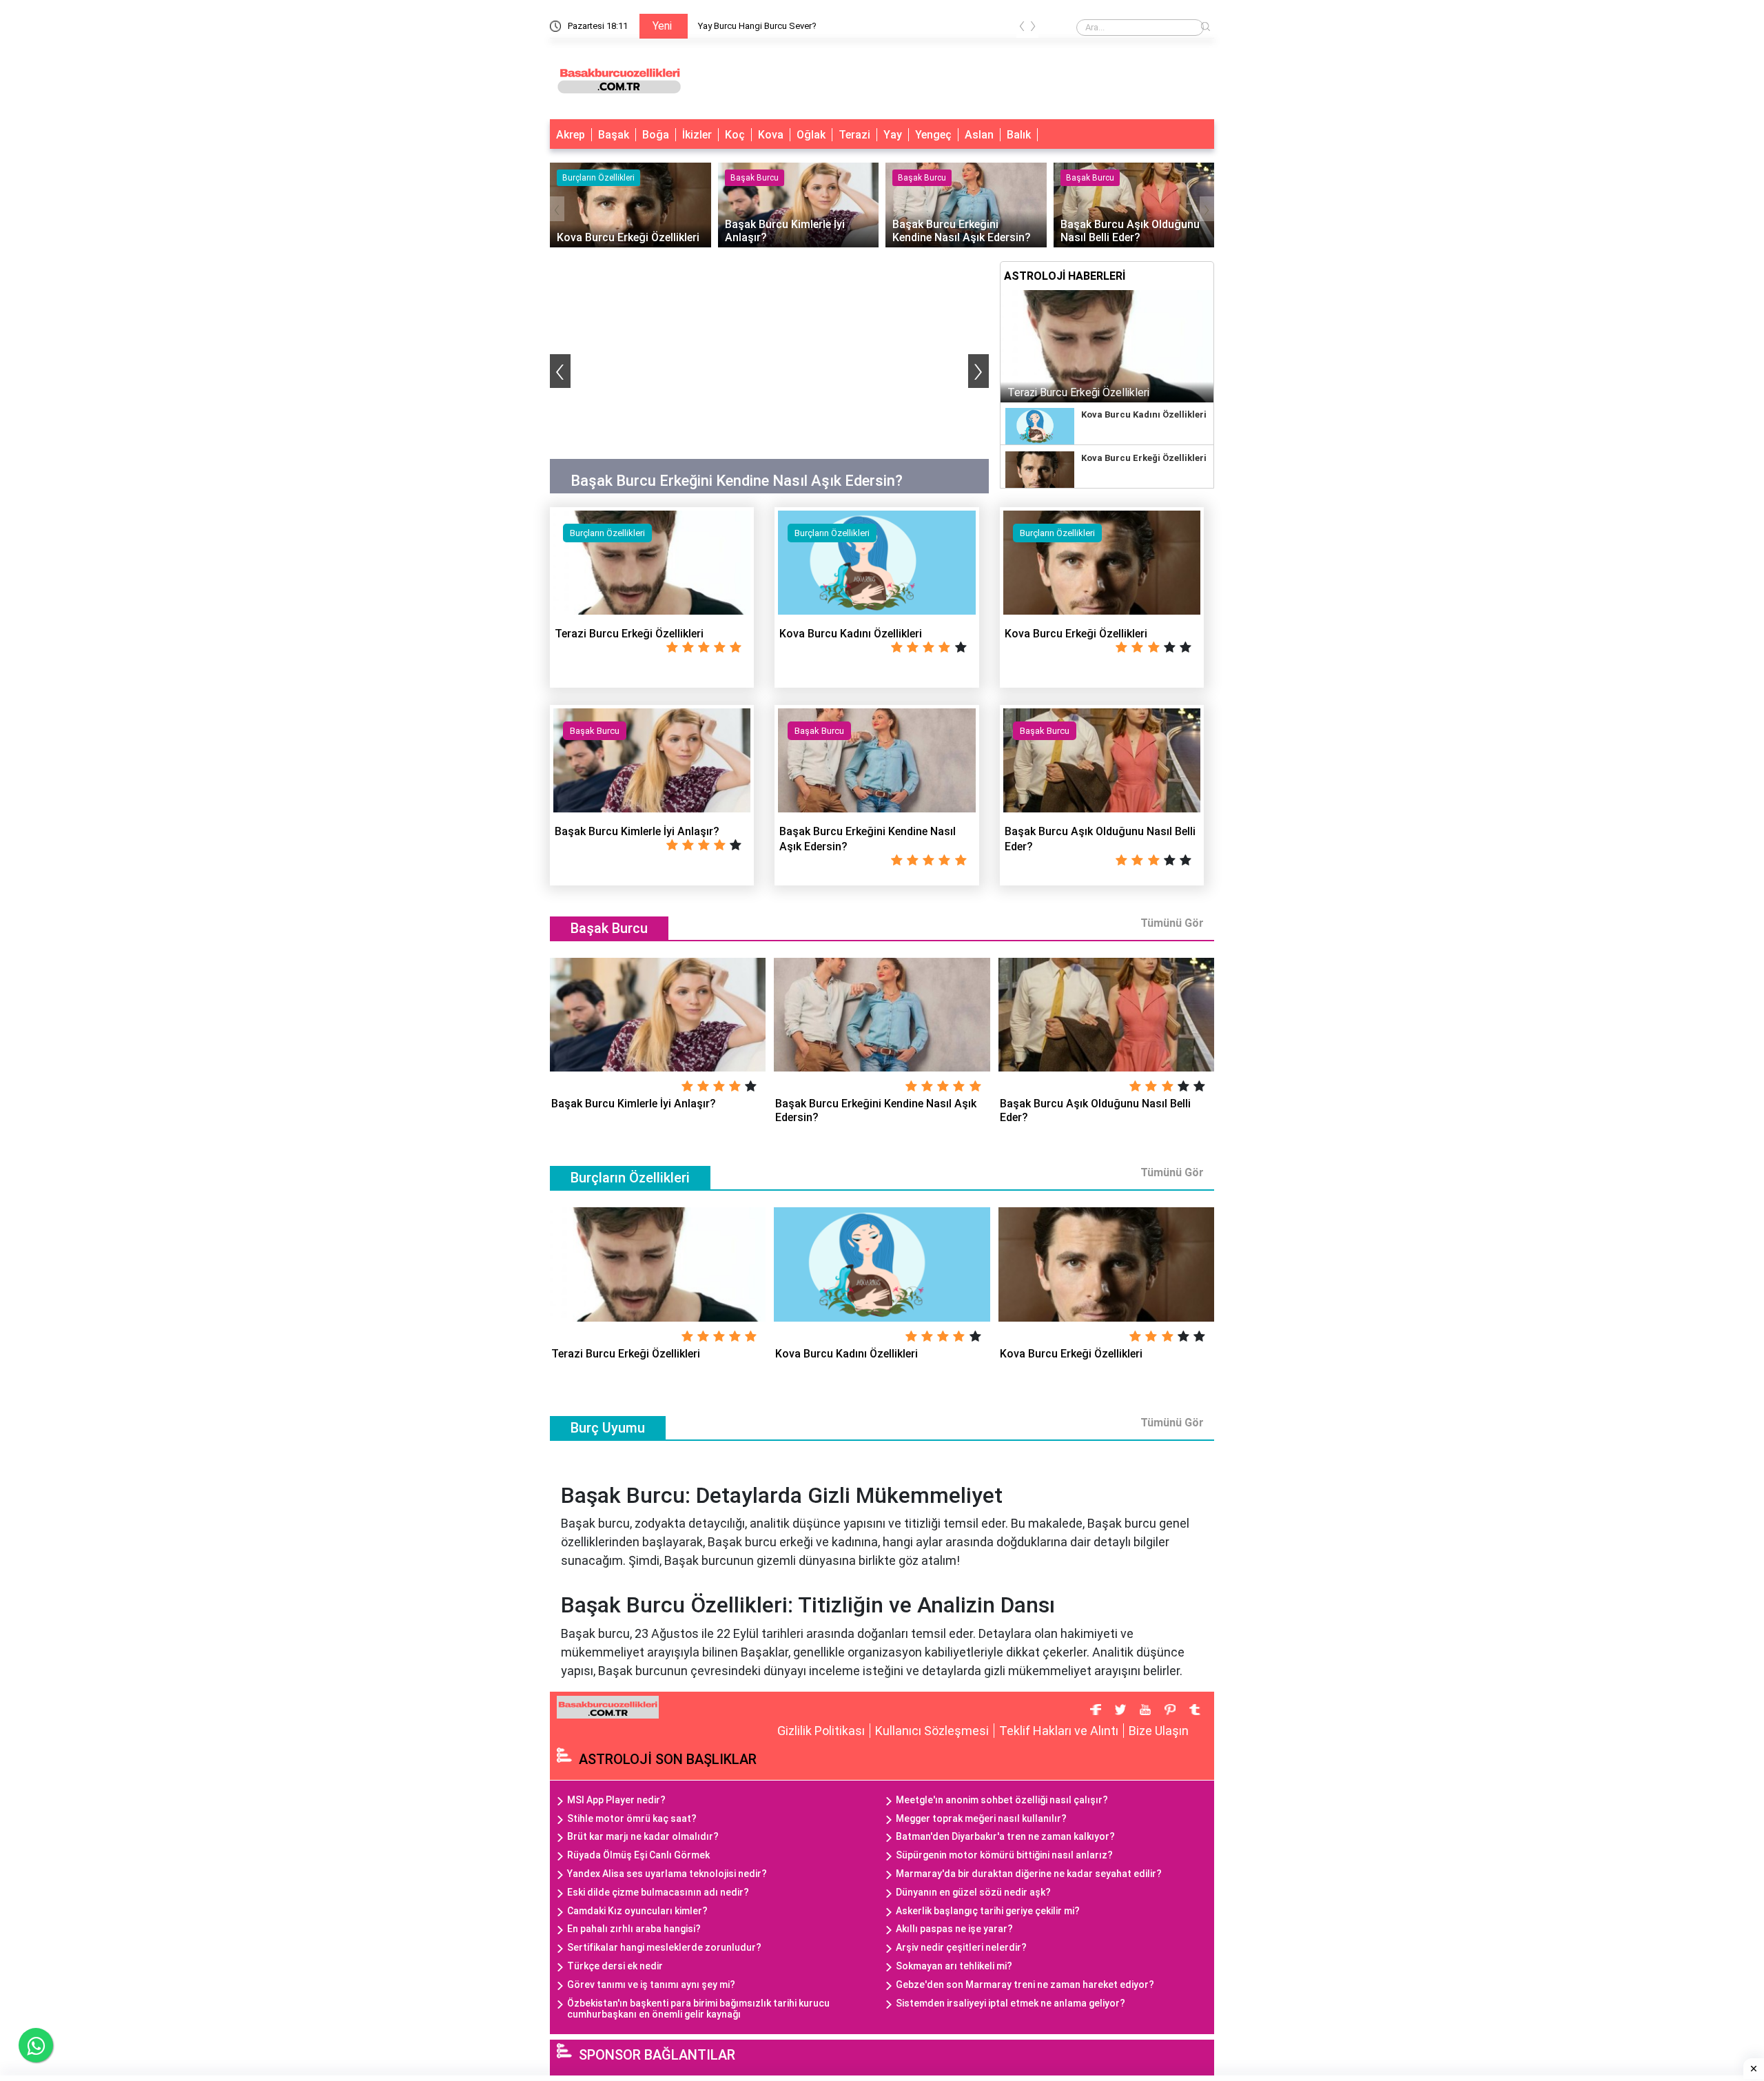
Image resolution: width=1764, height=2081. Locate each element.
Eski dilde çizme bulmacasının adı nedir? (658, 1892)
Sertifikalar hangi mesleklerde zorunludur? (664, 1947)
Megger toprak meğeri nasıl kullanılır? (981, 1818)
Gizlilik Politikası (821, 1731)
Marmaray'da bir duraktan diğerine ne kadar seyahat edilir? (1029, 1874)
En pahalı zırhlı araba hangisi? (634, 1929)
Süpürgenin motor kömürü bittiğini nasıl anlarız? (1004, 1855)
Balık (1019, 135)
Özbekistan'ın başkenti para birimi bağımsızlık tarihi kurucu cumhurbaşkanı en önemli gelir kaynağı (698, 2009)
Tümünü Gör (1172, 923)
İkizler (697, 135)
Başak (614, 135)
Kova (771, 135)
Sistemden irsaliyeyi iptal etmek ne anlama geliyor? (1011, 2003)
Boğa (656, 135)
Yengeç (933, 135)
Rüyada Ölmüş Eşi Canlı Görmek (638, 1855)
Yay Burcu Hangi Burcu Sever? (757, 26)
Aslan (979, 135)
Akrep (571, 135)
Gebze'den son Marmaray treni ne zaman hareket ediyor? (1025, 1985)
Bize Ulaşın (1159, 1731)
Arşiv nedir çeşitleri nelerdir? (961, 1947)
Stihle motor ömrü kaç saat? (632, 1818)
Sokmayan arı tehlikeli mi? (954, 1966)
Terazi (854, 135)
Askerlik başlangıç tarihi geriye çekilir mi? (988, 1911)
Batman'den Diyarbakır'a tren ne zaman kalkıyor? (1005, 1836)
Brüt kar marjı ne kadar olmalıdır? (643, 1836)
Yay (893, 135)
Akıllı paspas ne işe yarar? (954, 1929)
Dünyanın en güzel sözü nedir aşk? (973, 1892)
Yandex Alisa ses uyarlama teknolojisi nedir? (667, 1874)
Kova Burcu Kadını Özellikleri (1144, 414)
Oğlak (811, 135)
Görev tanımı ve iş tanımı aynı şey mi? (651, 1985)
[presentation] (1022, 29)
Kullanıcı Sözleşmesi (932, 1731)
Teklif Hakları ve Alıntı (1059, 1731)
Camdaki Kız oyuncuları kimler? (637, 1911)
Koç (735, 135)
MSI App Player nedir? (616, 1800)
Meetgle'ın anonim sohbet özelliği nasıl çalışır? (1002, 1800)
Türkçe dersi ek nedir (615, 1966)
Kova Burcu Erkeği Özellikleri (1144, 458)
